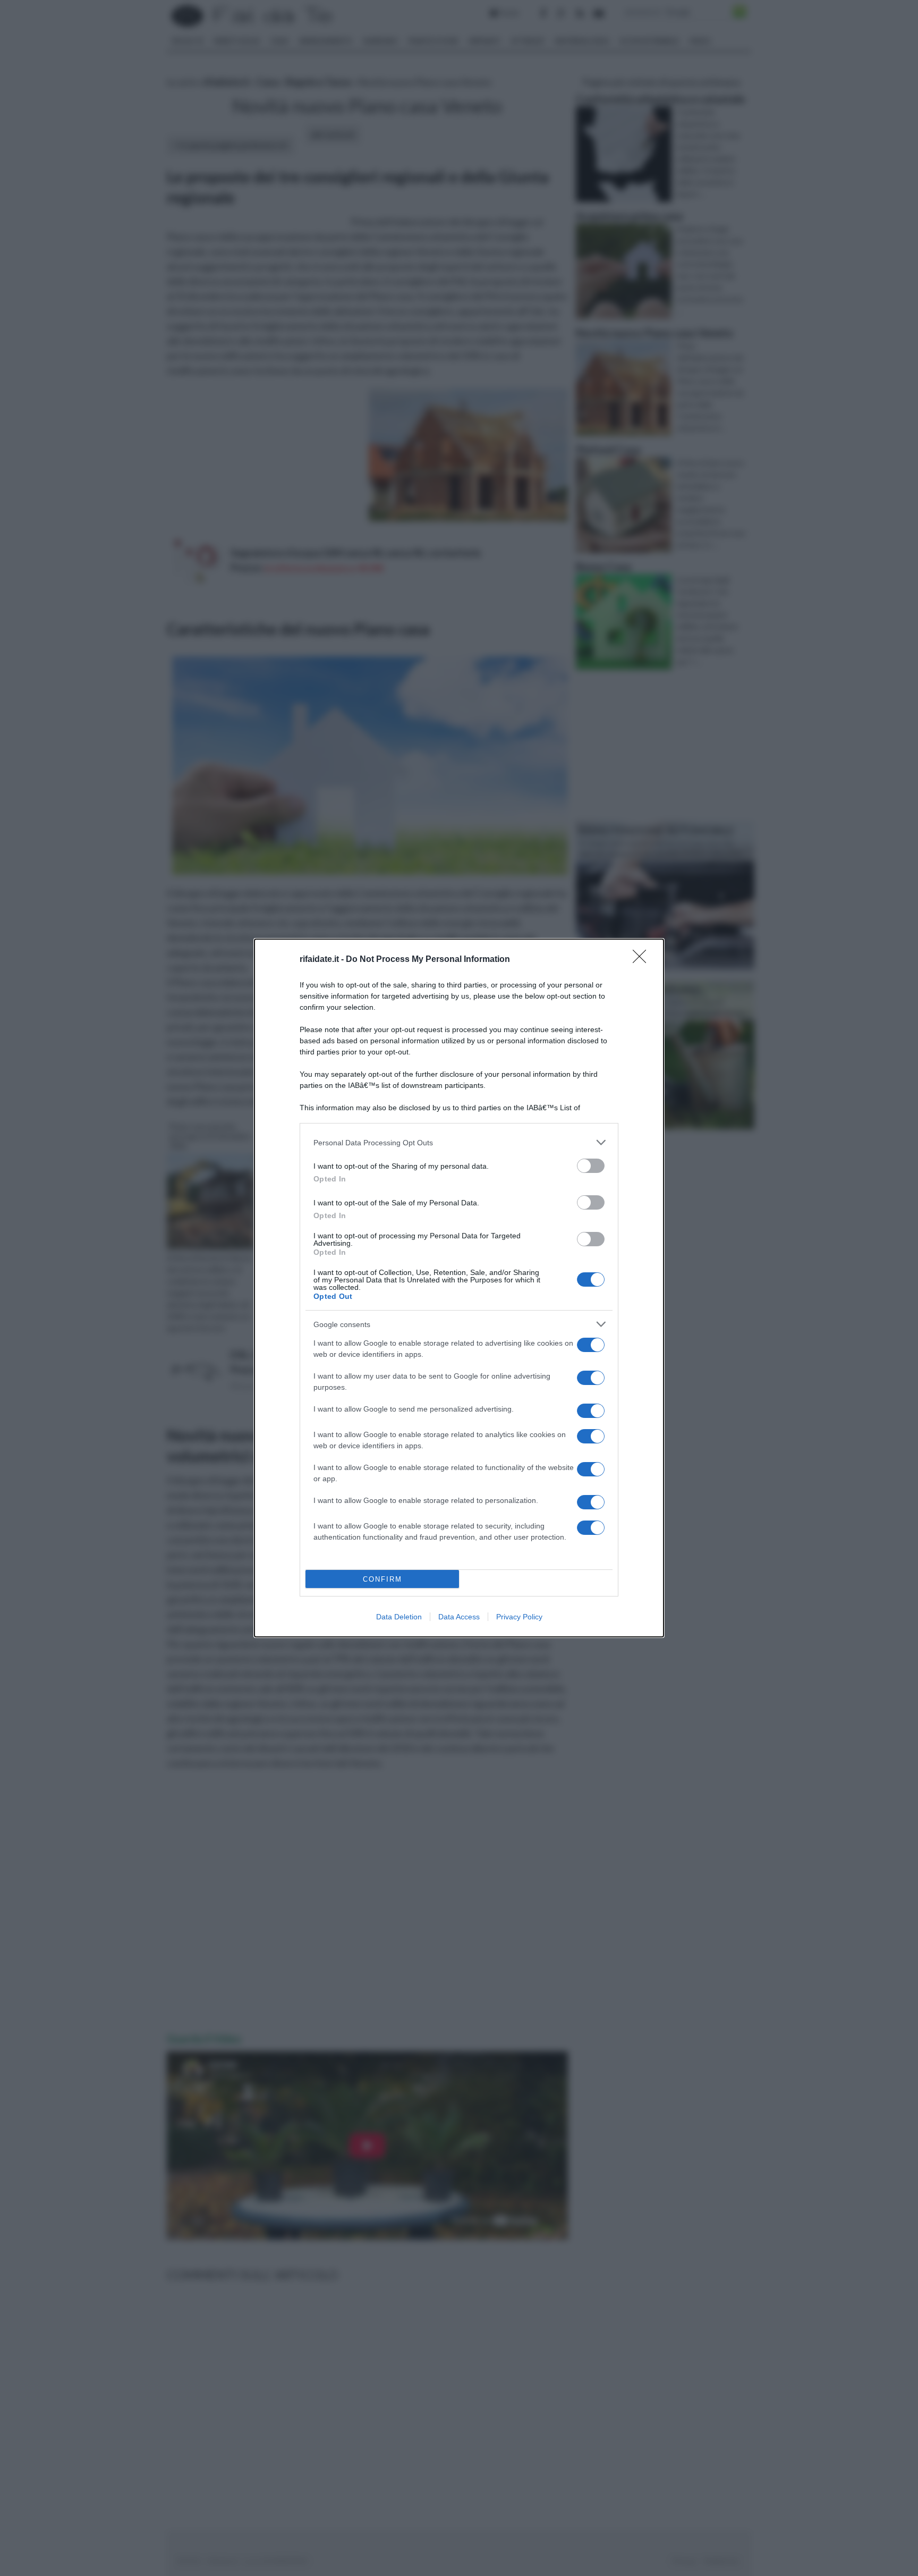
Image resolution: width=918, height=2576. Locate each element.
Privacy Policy (519, 1617)
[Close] (643, 960)
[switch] (591, 1166)
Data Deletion (399, 1617)
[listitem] (459, 1142)
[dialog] (459, 1288)
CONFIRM (382, 1579)
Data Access (459, 1617)
